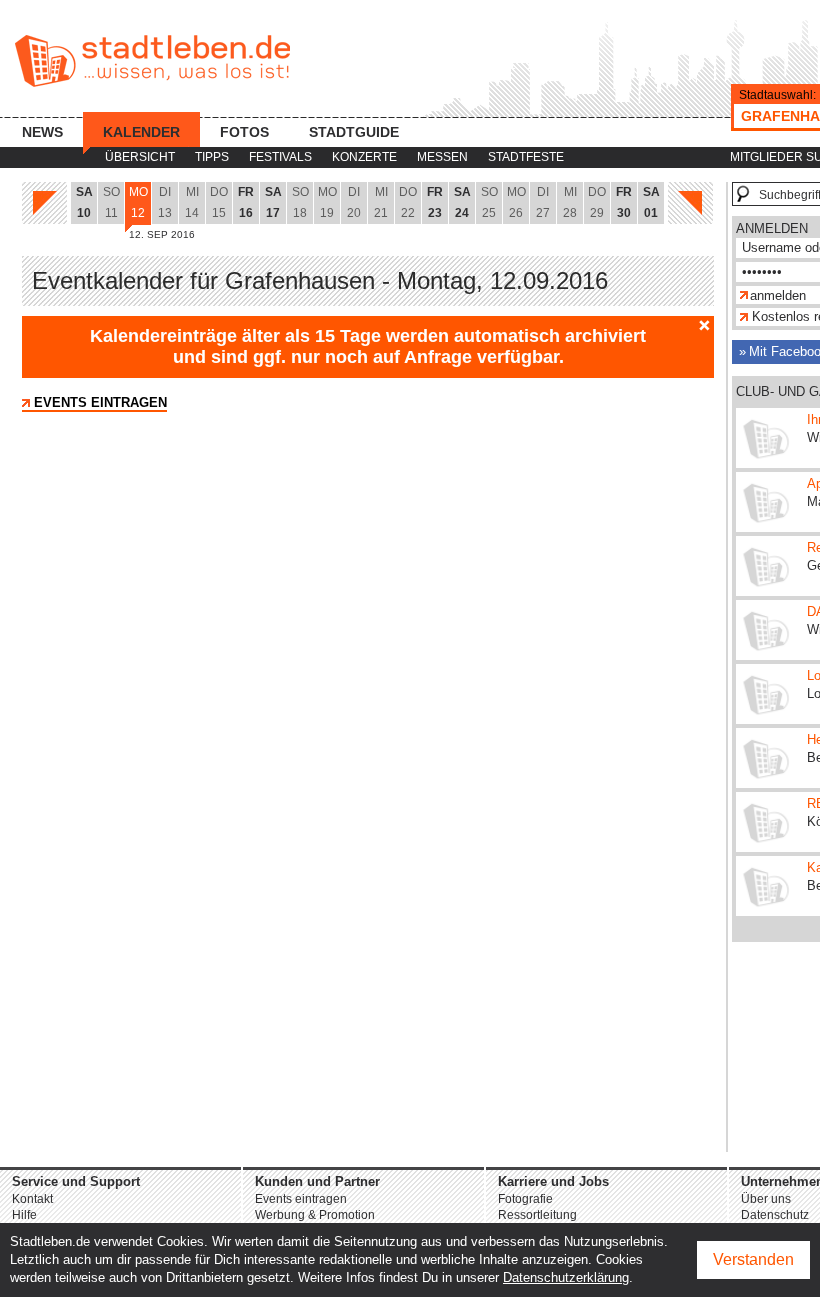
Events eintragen (100, 402)
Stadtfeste (526, 157)
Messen (442, 157)
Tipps (212, 157)
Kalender (141, 132)
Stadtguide (354, 132)
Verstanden (753, 1259)
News (42, 132)
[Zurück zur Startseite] (152, 61)
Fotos (244, 132)
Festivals (280, 157)
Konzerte (364, 157)
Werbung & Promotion (315, 1215)
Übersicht (140, 157)
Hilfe (24, 1215)
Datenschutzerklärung (566, 1277)
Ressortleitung (537, 1215)
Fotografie (525, 1199)
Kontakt (32, 1199)
